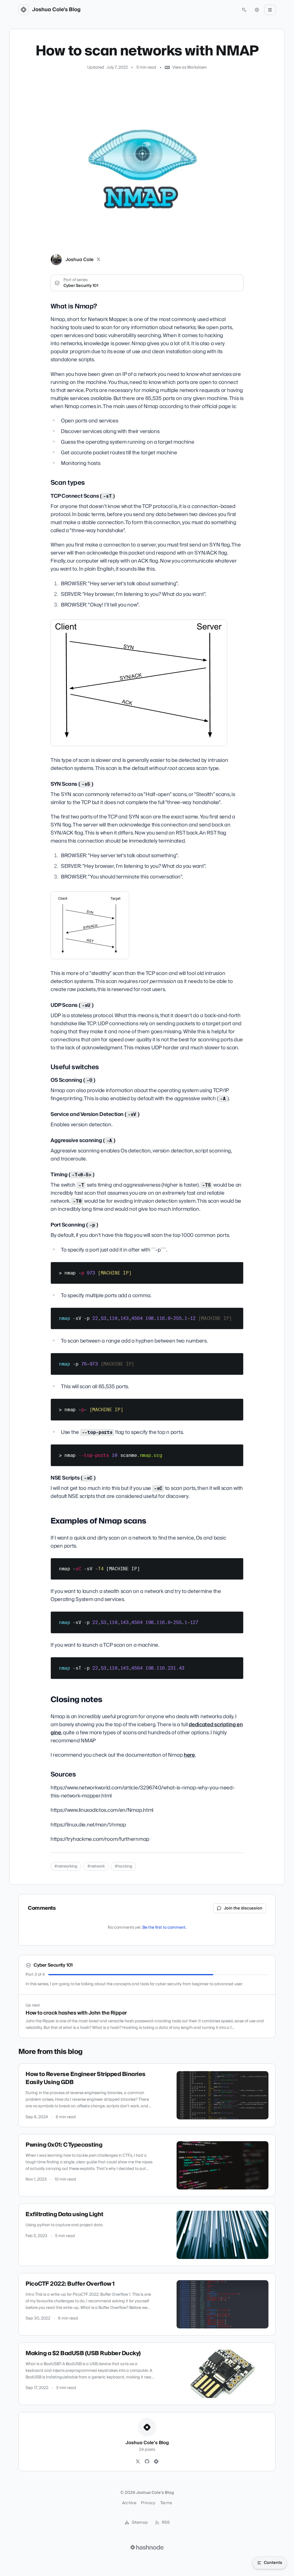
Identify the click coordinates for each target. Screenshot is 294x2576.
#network (96, 1866)
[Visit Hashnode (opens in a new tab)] (147, 2547)
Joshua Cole (80, 260)
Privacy (148, 2503)
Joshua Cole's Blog (56, 10)
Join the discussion (243, 1908)
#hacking (123, 1866)
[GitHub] (147, 2462)
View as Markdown (189, 67)
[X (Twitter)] (98, 260)
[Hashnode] (156, 2462)
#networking (66, 1866)
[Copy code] (236, 1268)
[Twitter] (138, 2462)
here (189, 1755)
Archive (129, 2503)
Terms (166, 2503)
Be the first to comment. (164, 1928)
